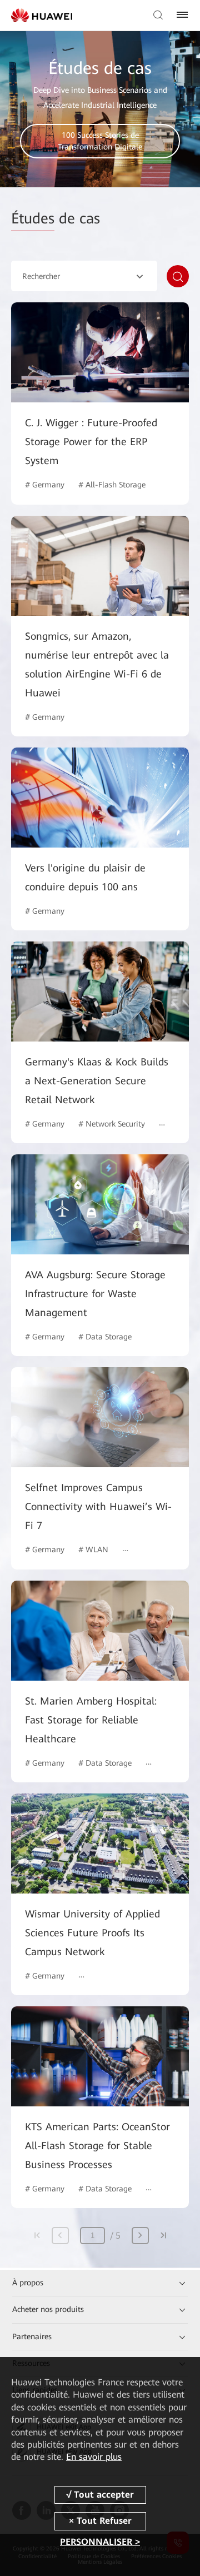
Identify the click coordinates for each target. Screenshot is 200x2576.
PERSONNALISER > (100, 2542)
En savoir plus (94, 2457)
